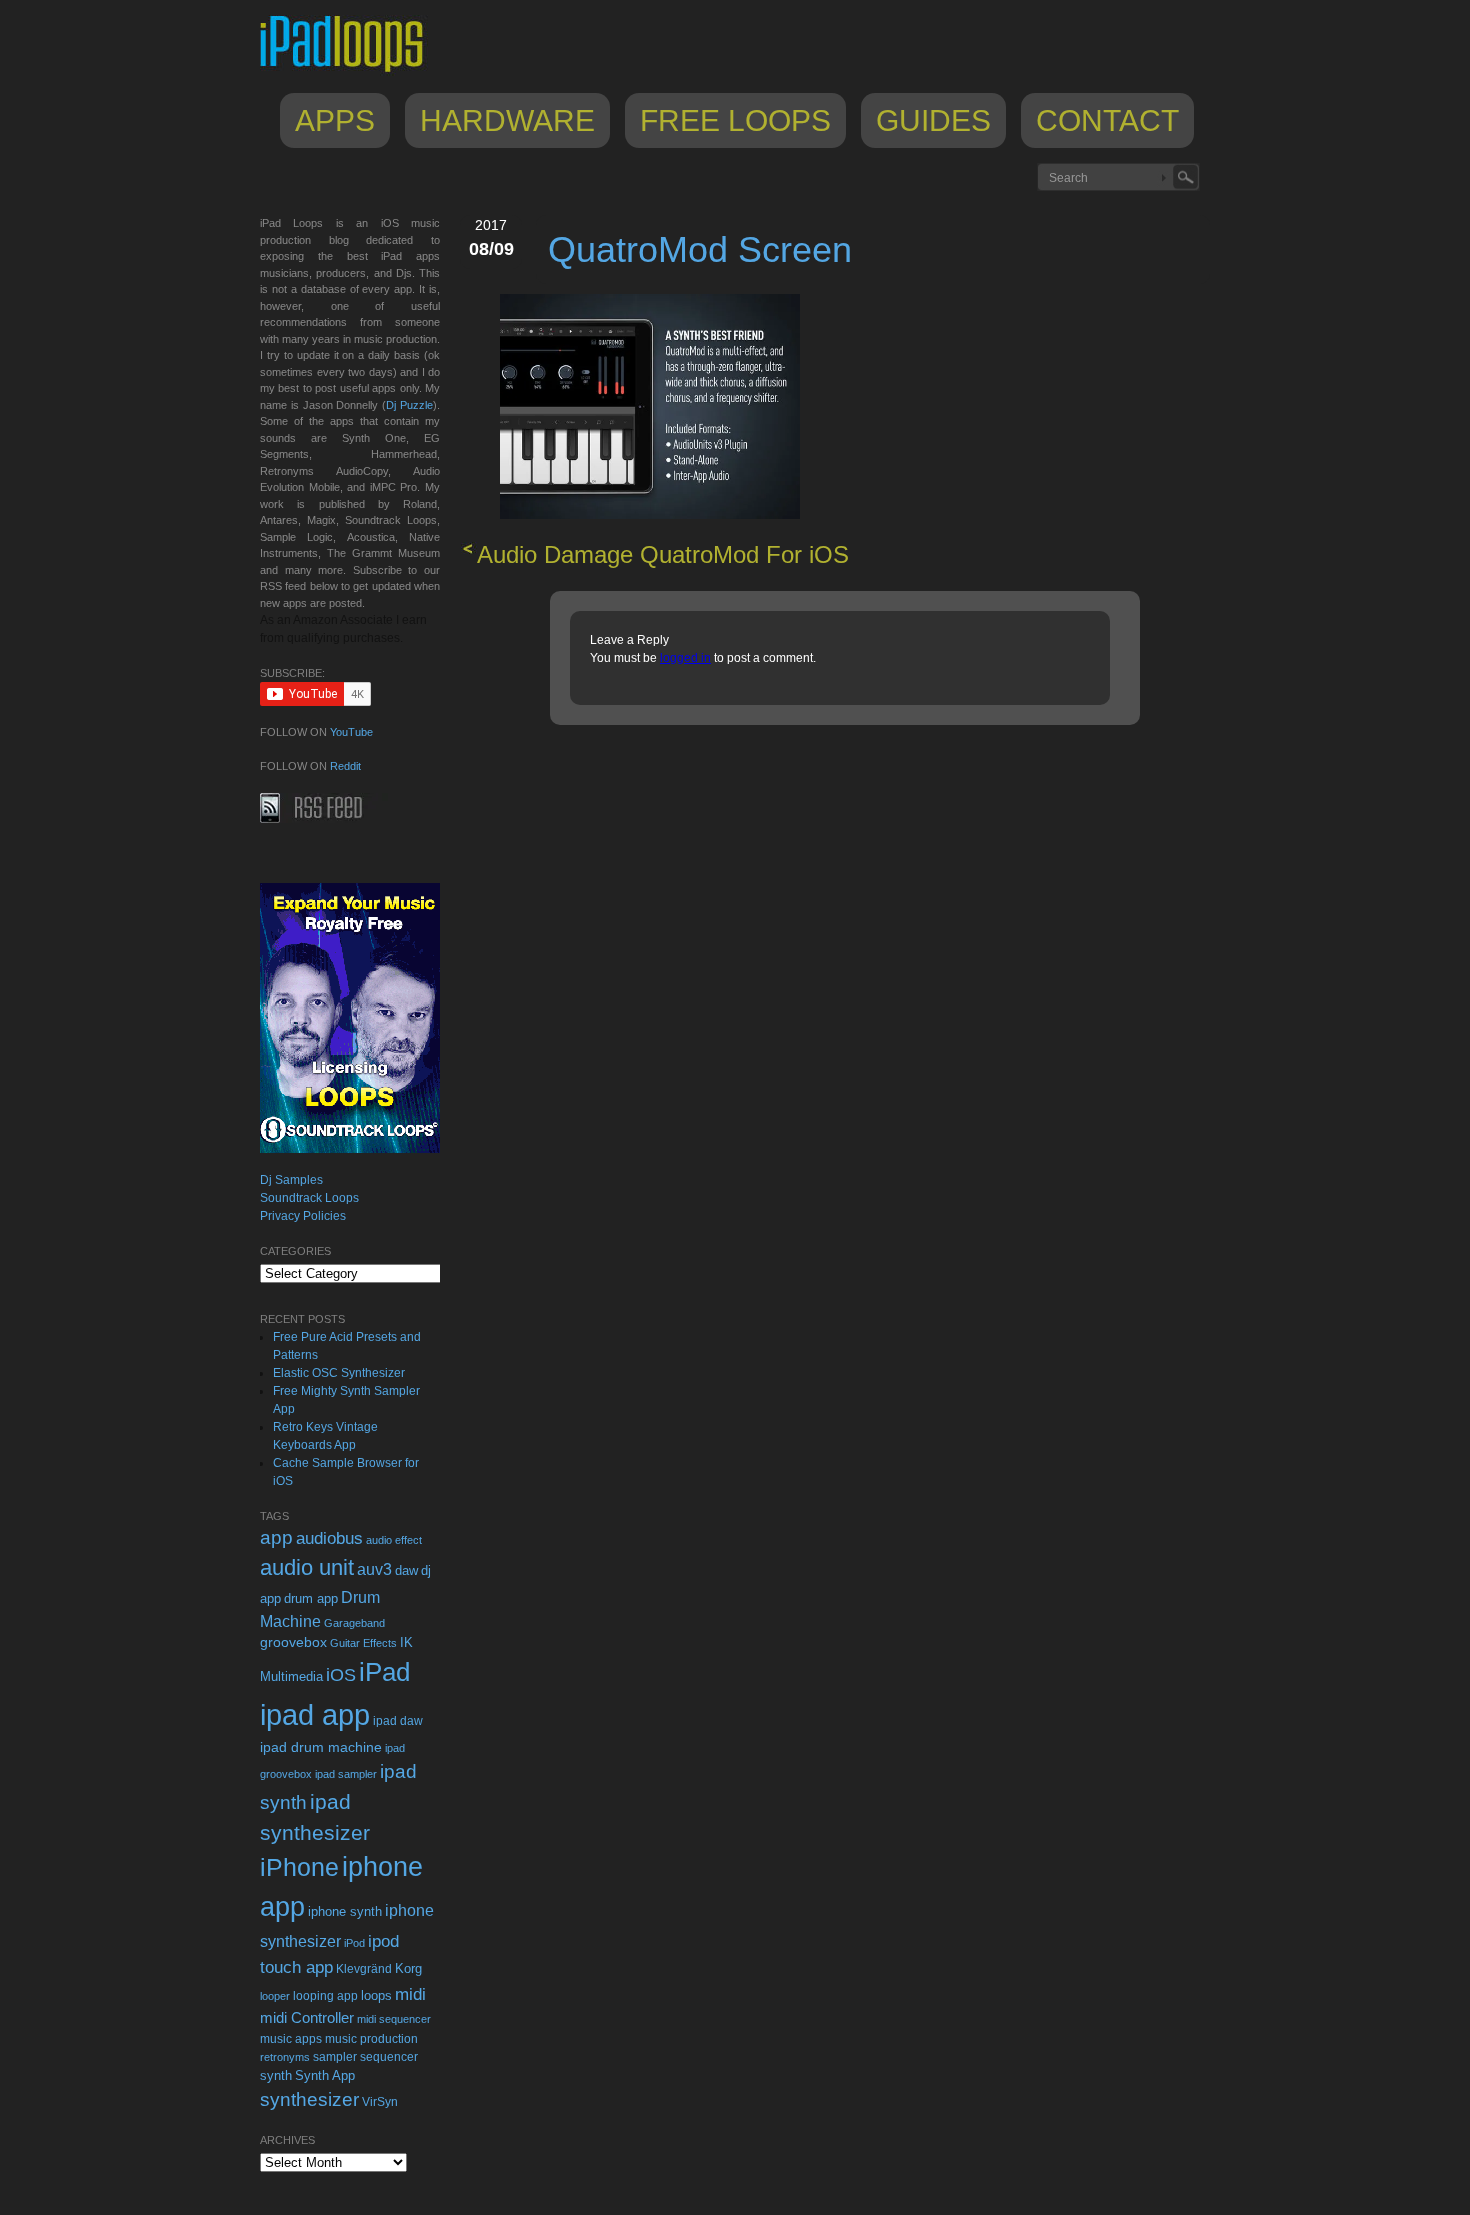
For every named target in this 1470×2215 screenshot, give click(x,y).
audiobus (329, 1538)
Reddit (345, 766)
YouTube (351, 732)
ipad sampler (346, 1774)
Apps (335, 120)
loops (376, 1995)
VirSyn (380, 2101)
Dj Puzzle (409, 405)
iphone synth (345, 1911)
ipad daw (398, 1720)
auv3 (374, 1569)
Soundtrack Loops (309, 1198)
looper (275, 1996)
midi (410, 1994)
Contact (1107, 120)
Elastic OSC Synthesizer (339, 1373)
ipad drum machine (321, 1747)
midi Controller (307, 2017)
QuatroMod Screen (700, 249)
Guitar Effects (363, 1643)
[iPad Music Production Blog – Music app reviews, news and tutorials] (351, 72)
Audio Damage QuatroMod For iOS (663, 554)
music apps (291, 2039)
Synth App (325, 2075)
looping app (325, 1996)
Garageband (354, 1623)
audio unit (307, 1568)
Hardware (507, 120)
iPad (384, 1672)
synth (276, 2075)
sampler (335, 2056)
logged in (685, 658)
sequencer (389, 2057)
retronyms (285, 2057)
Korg (408, 1968)
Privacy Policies (303, 1216)
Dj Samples (291, 1180)
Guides (933, 120)
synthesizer (309, 2099)
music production (371, 2039)
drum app (311, 1599)
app (276, 1537)
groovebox (293, 1642)
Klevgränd (364, 1969)
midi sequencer (394, 2019)
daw (406, 1570)
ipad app (315, 1714)
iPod (354, 1943)
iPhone (299, 1867)
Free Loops (735, 120)
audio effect (394, 1540)
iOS (341, 1675)
